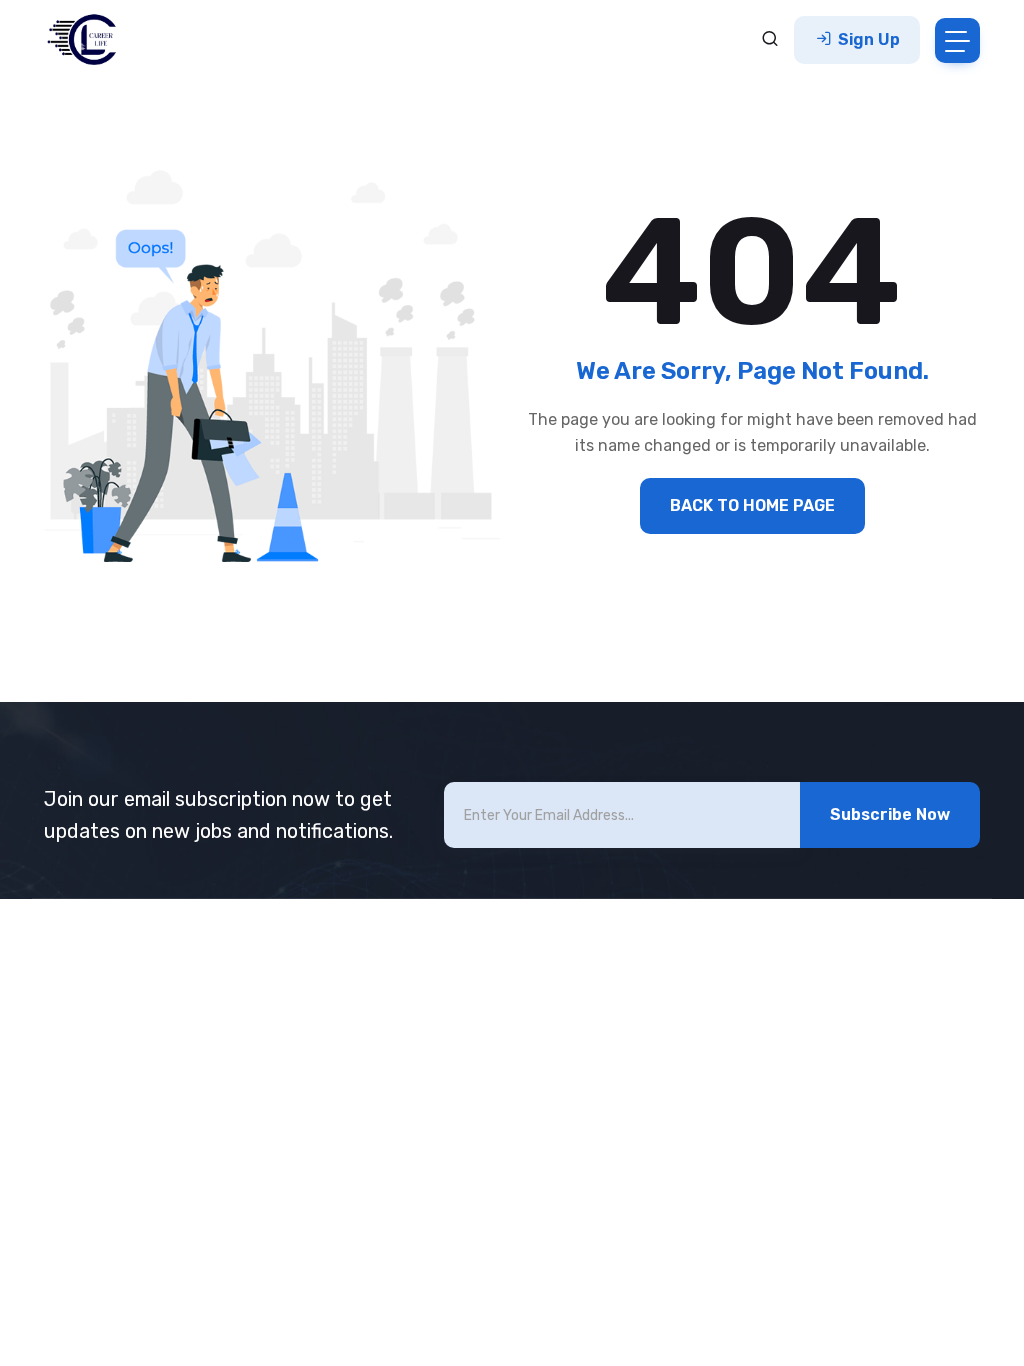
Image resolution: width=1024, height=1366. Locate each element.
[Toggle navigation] (957, 40)
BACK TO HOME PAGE (752, 505)
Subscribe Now (890, 814)
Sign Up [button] (867, 39)
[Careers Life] (88, 40)
